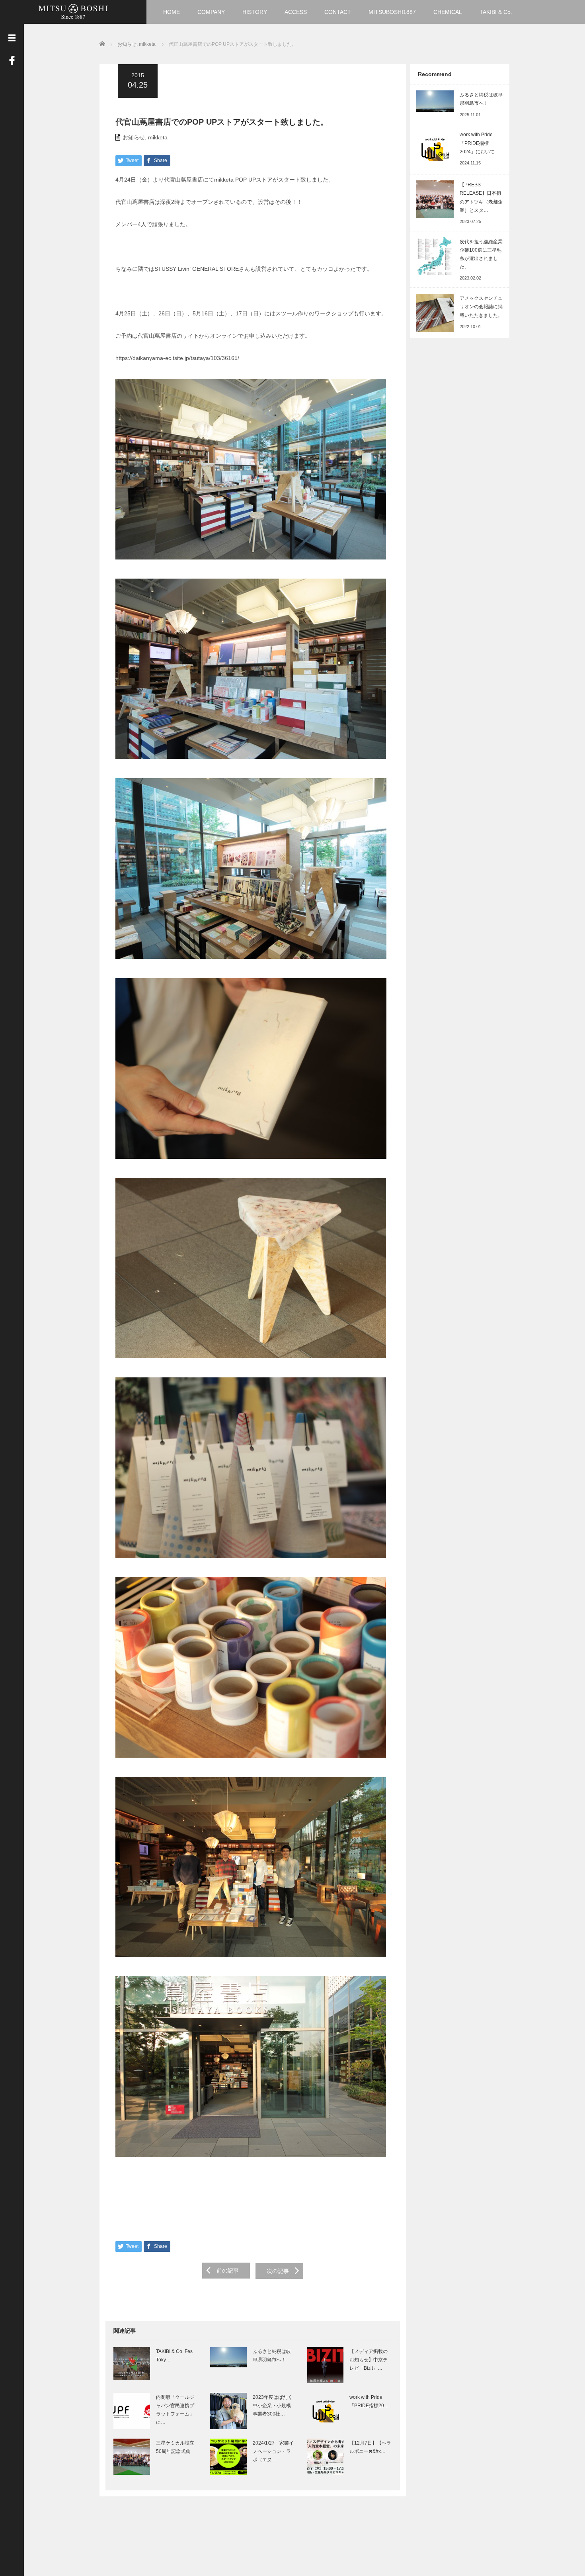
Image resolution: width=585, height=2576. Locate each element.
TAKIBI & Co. (496, 12)
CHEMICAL (448, 12)
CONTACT (338, 12)
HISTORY (255, 12)
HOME (172, 12)
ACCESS (296, 12)
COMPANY (211, 12)
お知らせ (134, 137)
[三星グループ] (73, 11)
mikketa (158, 137)
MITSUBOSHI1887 (392, 12)
